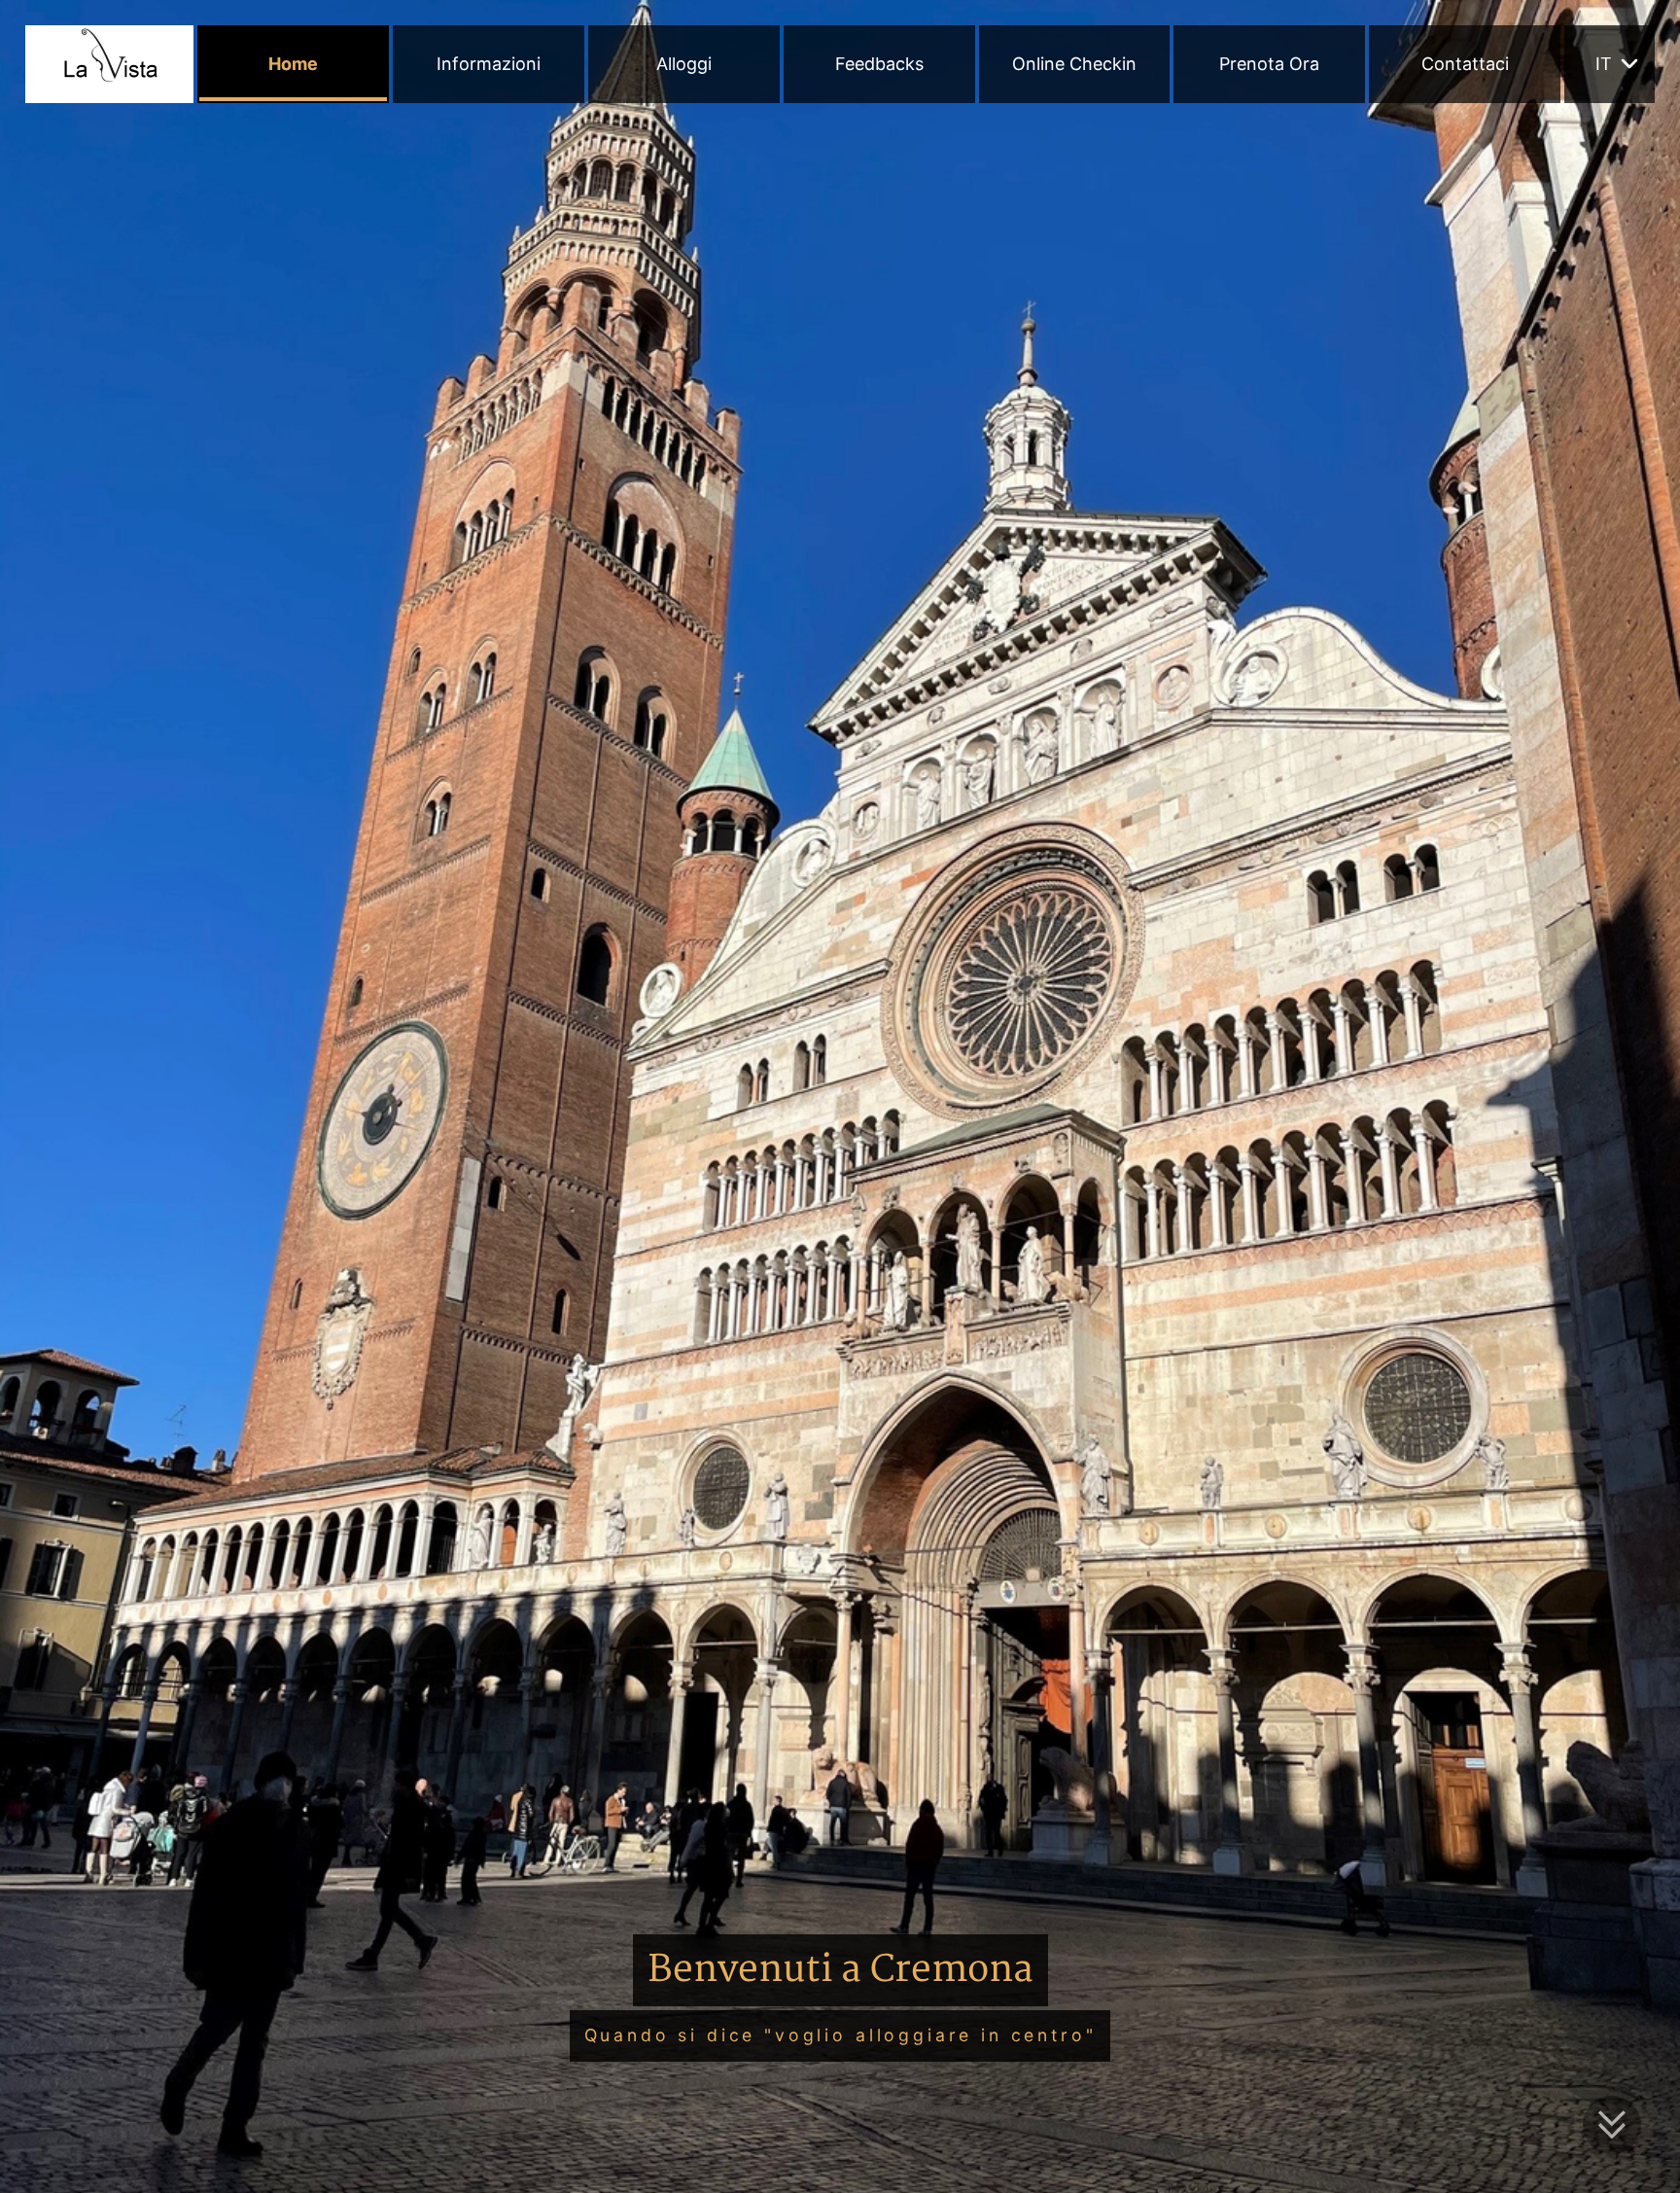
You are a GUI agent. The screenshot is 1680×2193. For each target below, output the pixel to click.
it (1604, 64)
